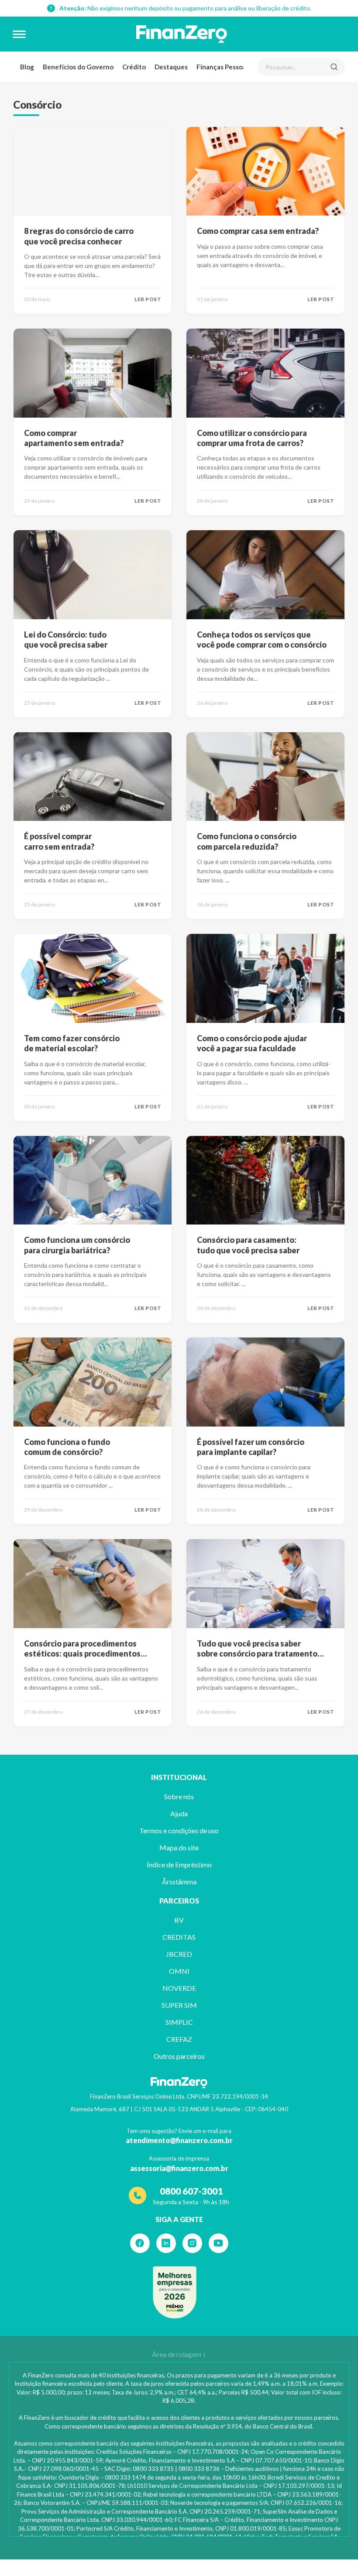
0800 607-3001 (191, 2191)
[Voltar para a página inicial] (182, 34)
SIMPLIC (179, 2022)
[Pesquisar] (334, 67)
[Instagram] (192, 2243)
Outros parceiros (179, 2056)
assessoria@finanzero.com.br (179, 2168)
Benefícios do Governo (78, 67)
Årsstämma (179, 1881)
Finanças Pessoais (224, 67)
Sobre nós (179, 1796)
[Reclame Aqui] (175, 2292)
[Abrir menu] (19, 34)
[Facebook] (140, 2243)
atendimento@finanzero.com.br (179, 2140)
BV (179, 1920)
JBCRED (179, 1954)
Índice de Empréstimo (179, 1864)
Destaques (171, 67)
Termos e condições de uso (179, 1830)
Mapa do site (179, 1847)
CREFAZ (179, 2039)
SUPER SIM (179, 2005)
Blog (27, 67)
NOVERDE (179, 1988)
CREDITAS (179, 1937)
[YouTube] (219, 2243)
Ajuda (179, 1813)
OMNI (179, 1971)
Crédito (134, 67)
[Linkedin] (166, 2243)
